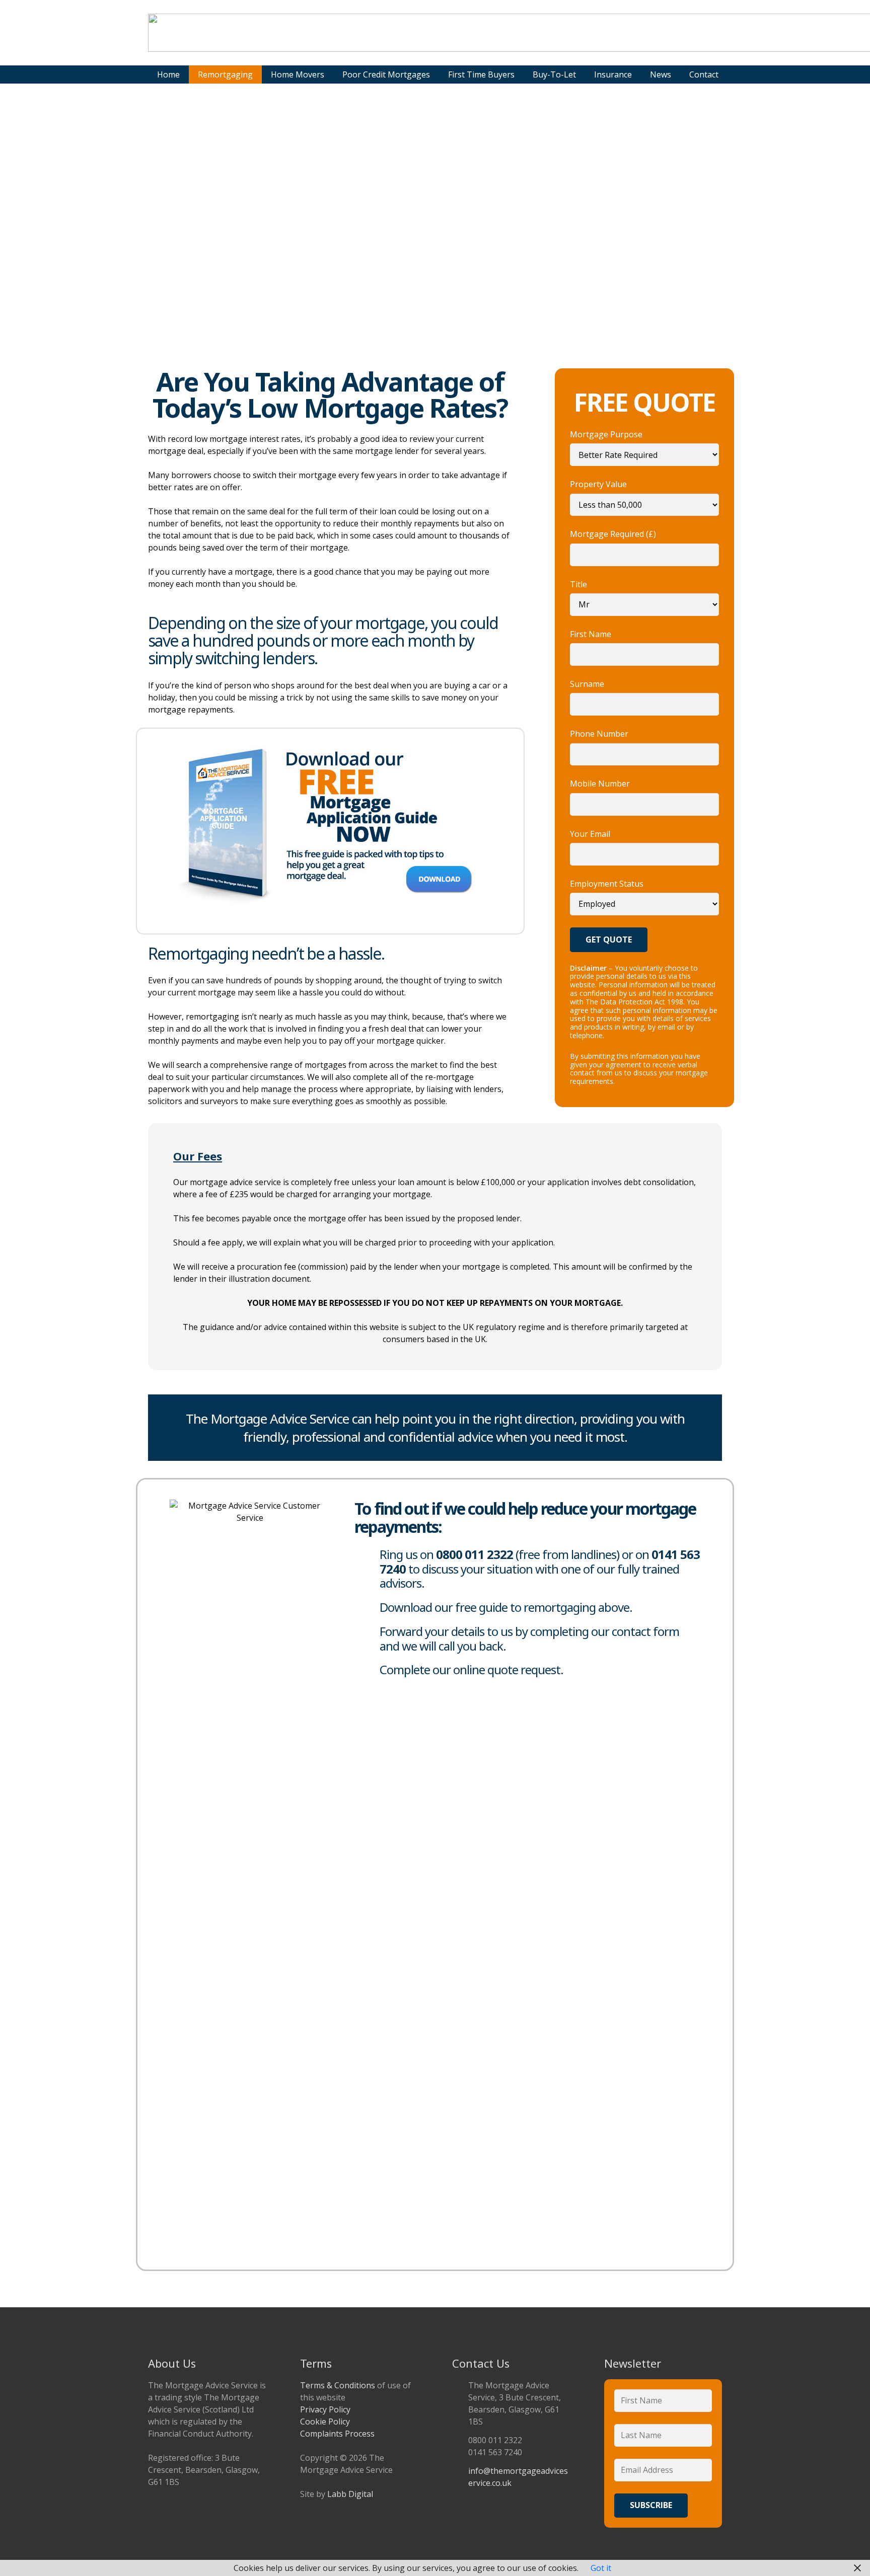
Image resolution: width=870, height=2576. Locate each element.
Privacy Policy (325, 2409)
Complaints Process (337, 2434)
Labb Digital (350, 2494)
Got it (601, 2568)
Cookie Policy (325, 2422)
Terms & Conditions (338, 2385)
